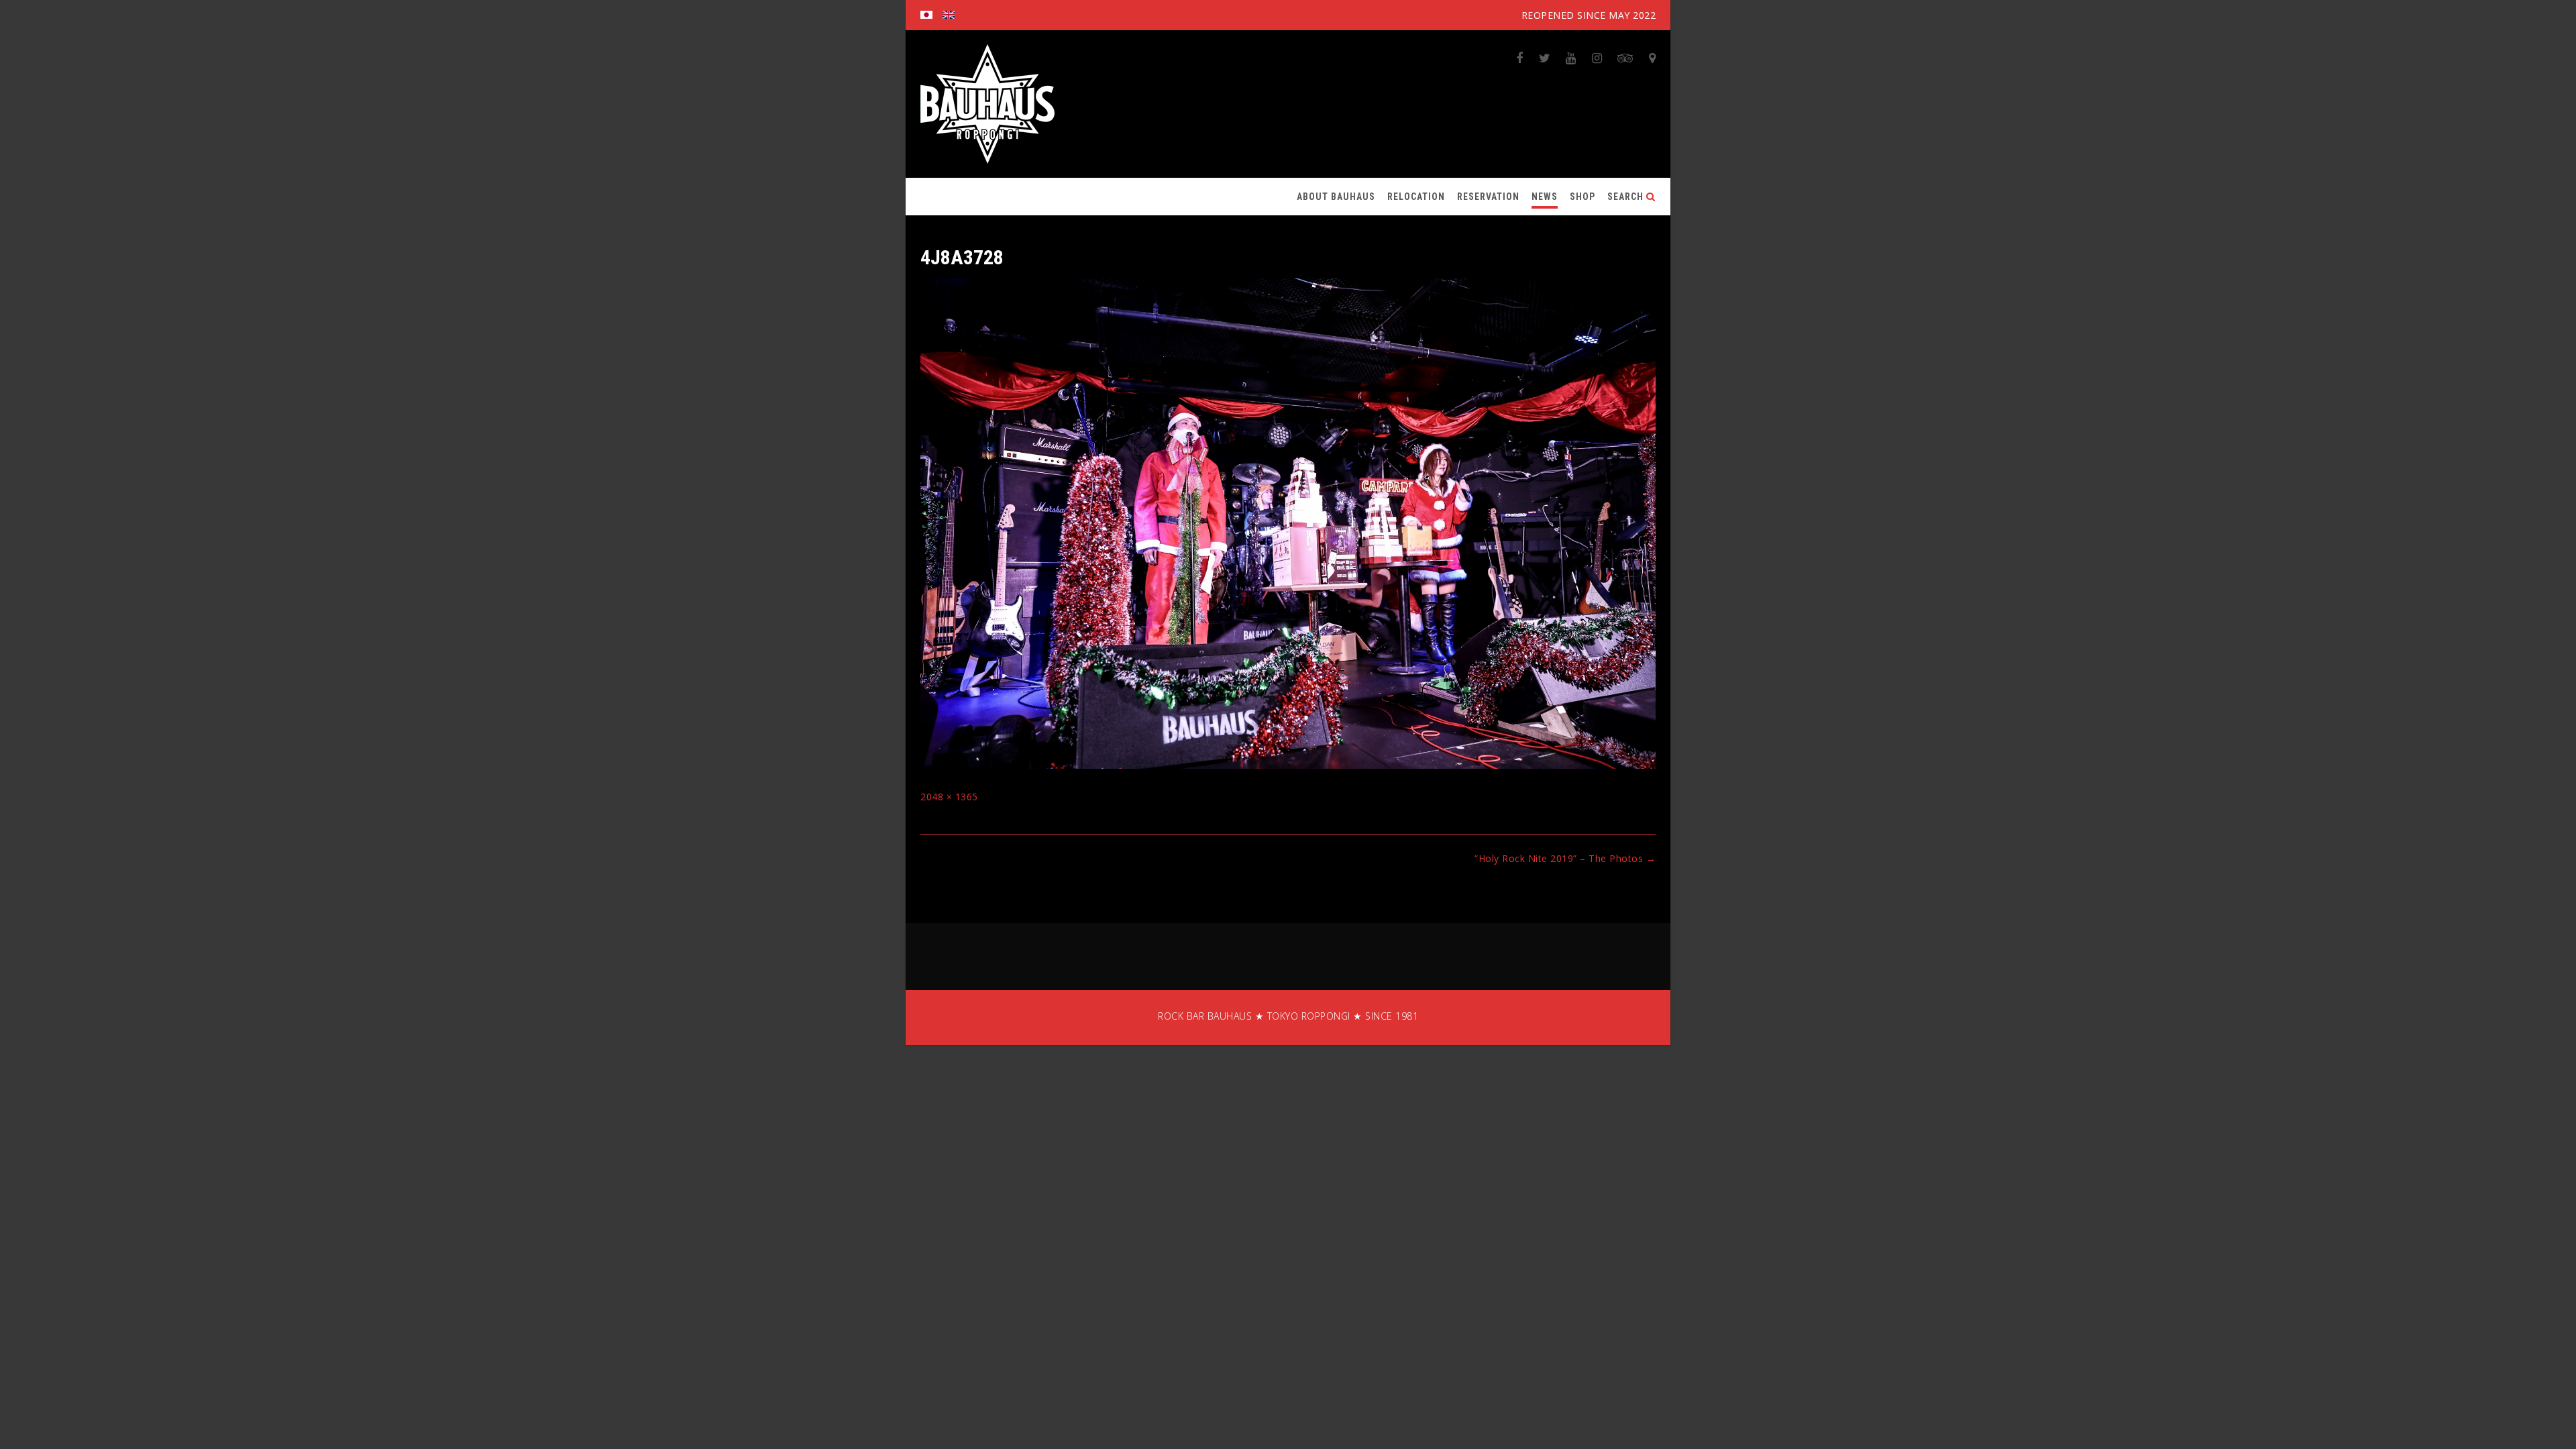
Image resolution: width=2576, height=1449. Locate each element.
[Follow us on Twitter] (1545, 58)
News (1545, 197)
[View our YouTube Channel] (1571, 58)
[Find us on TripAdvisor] (1625, 58)
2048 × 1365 (949, 797)
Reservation (1488, 197)
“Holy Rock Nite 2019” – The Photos (1565, 858)
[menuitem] (926, 15)
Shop (1582, 197)
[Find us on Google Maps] (1653, 58)
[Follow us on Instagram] (1597, 58)
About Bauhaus (1336, 197)
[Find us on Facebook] (1520, 58)
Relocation (1416, 197)
